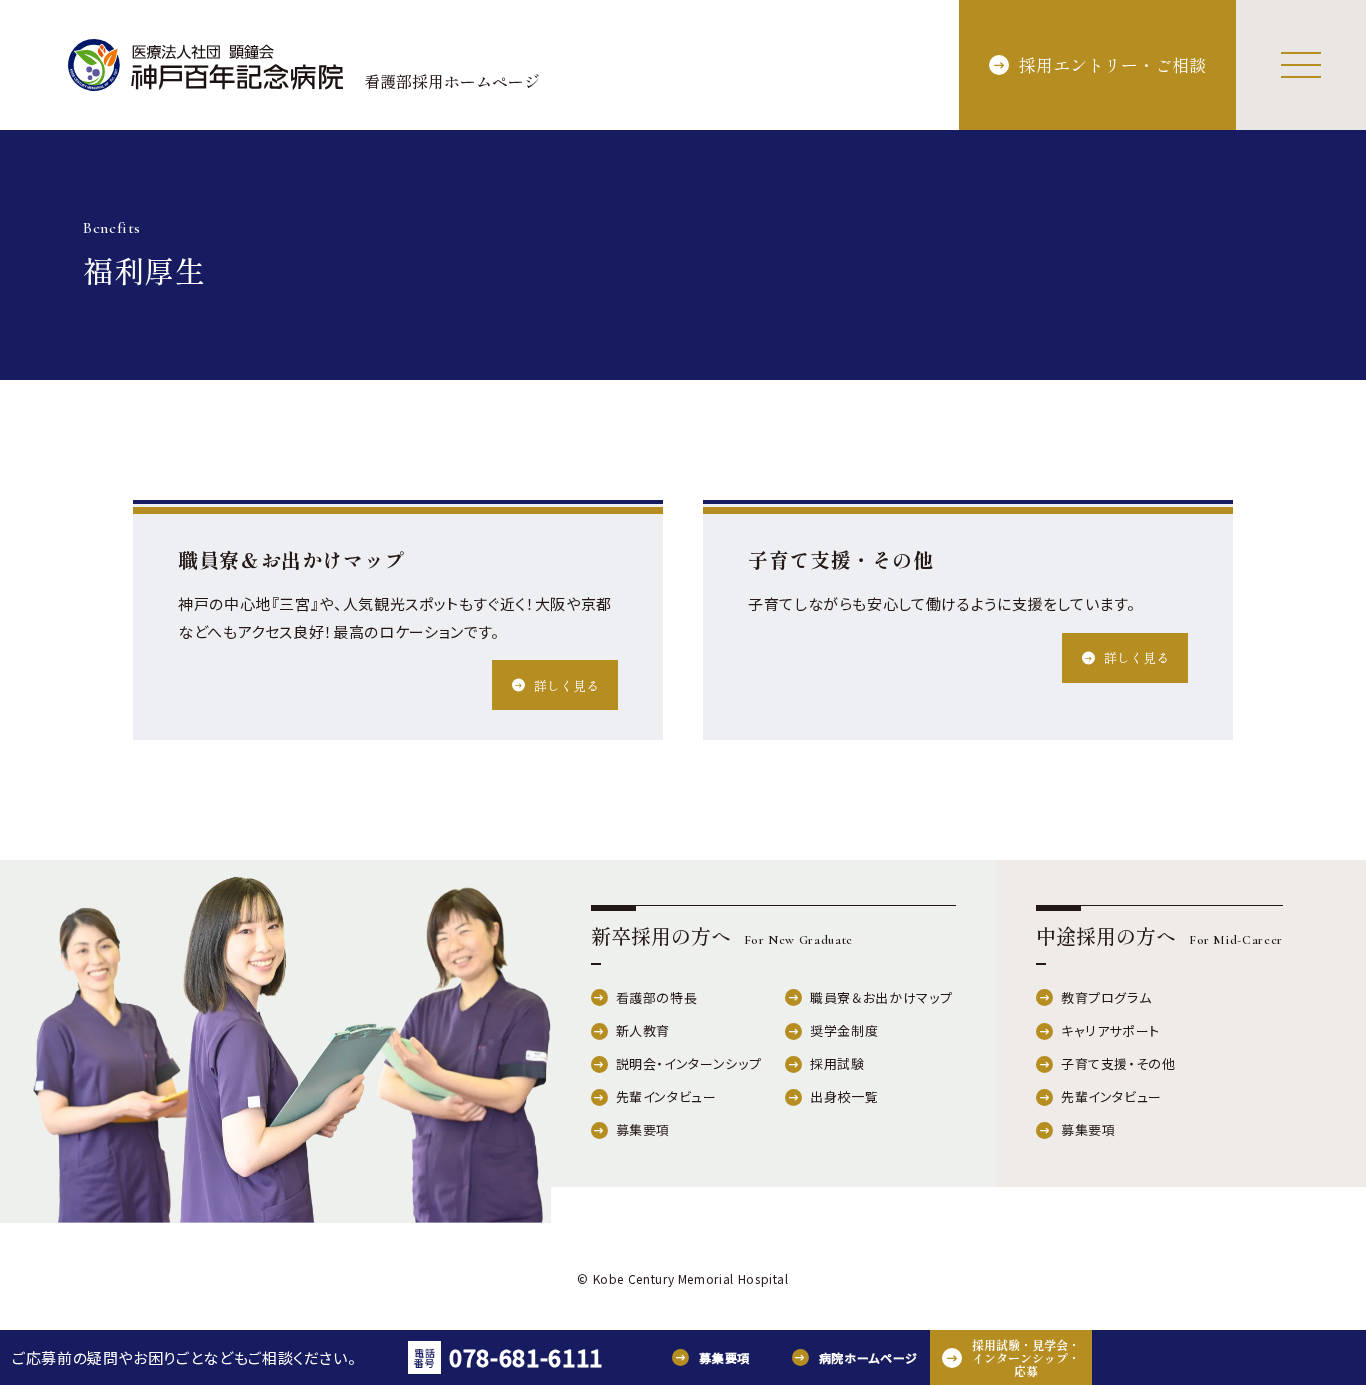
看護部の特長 (657, 997)
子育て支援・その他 (1118, 1063)
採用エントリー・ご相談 (1112, 64)
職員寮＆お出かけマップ (881, 997)
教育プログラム (1106, 997)
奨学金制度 (844, 1030)
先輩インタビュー (666, 1096)
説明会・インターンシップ (689, 1063)
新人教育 (643, 1030)
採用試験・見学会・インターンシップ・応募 (1026, 1357)
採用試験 (837, 1063)
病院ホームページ (868, 1357)
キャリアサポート (1110, 1030)
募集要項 (643, 1129)
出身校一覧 (844, 1096)
